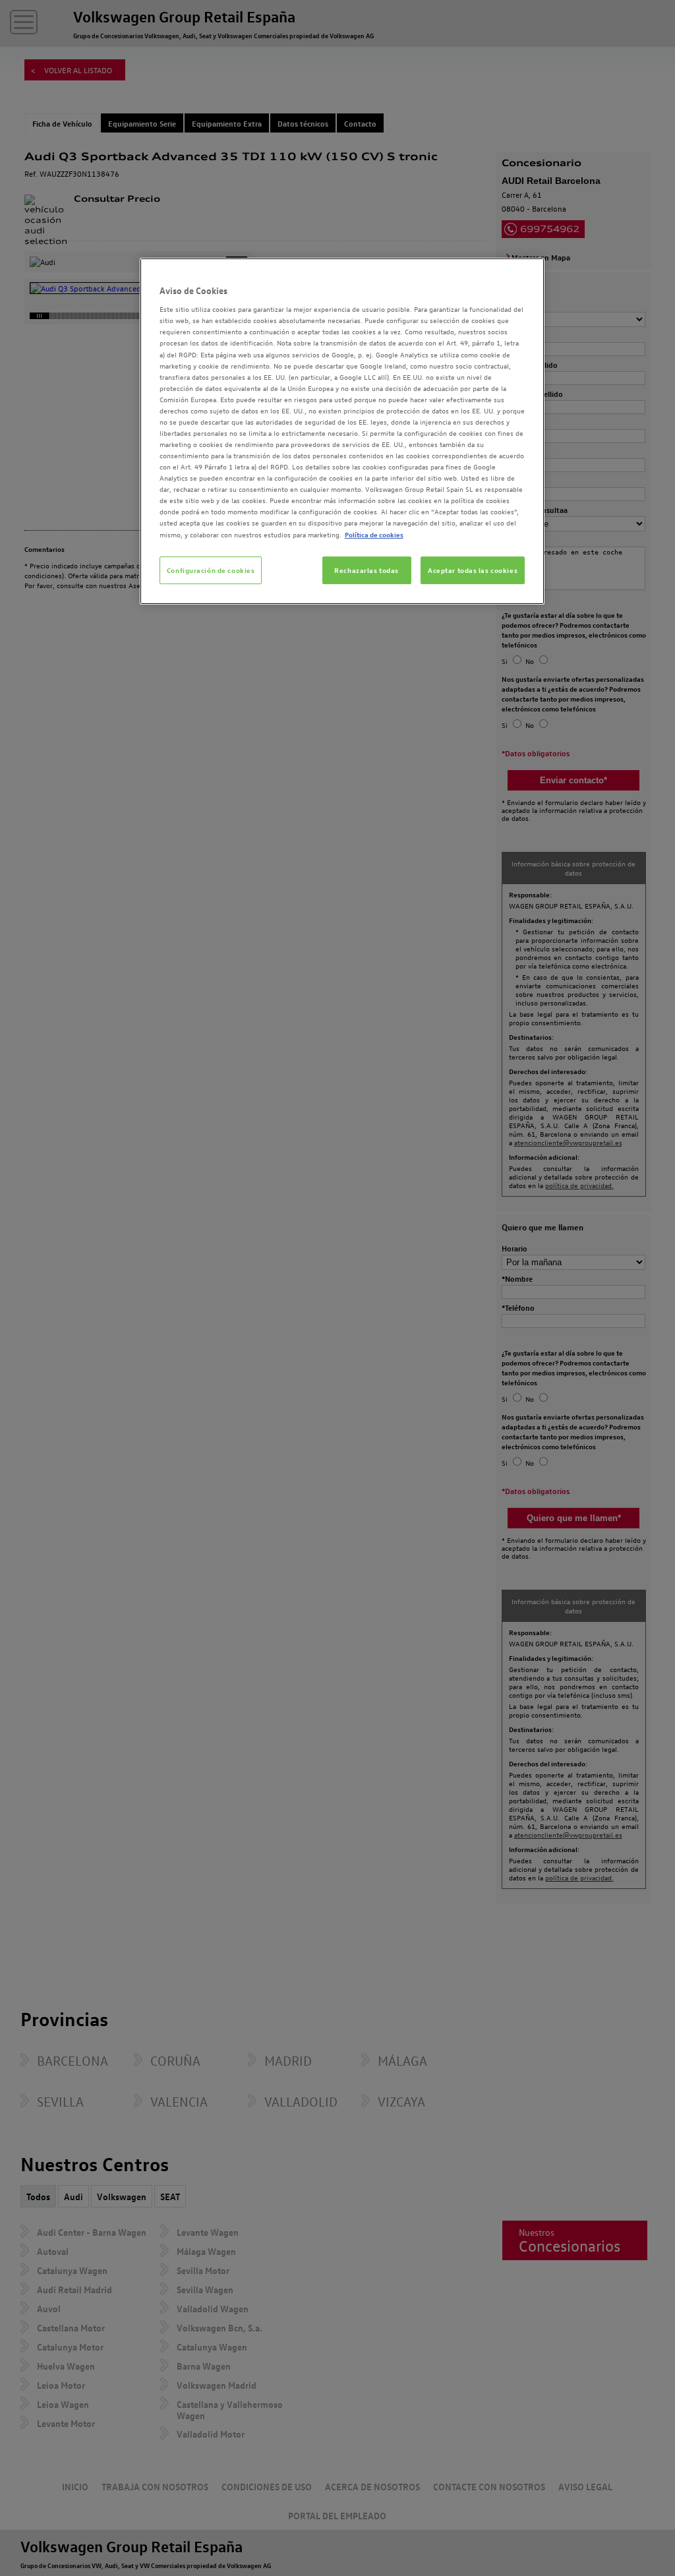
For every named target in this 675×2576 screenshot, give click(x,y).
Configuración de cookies (211, 570)
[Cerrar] (526, 274)
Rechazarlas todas (367, 570)
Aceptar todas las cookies (473, 570)
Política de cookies (374, 534)
